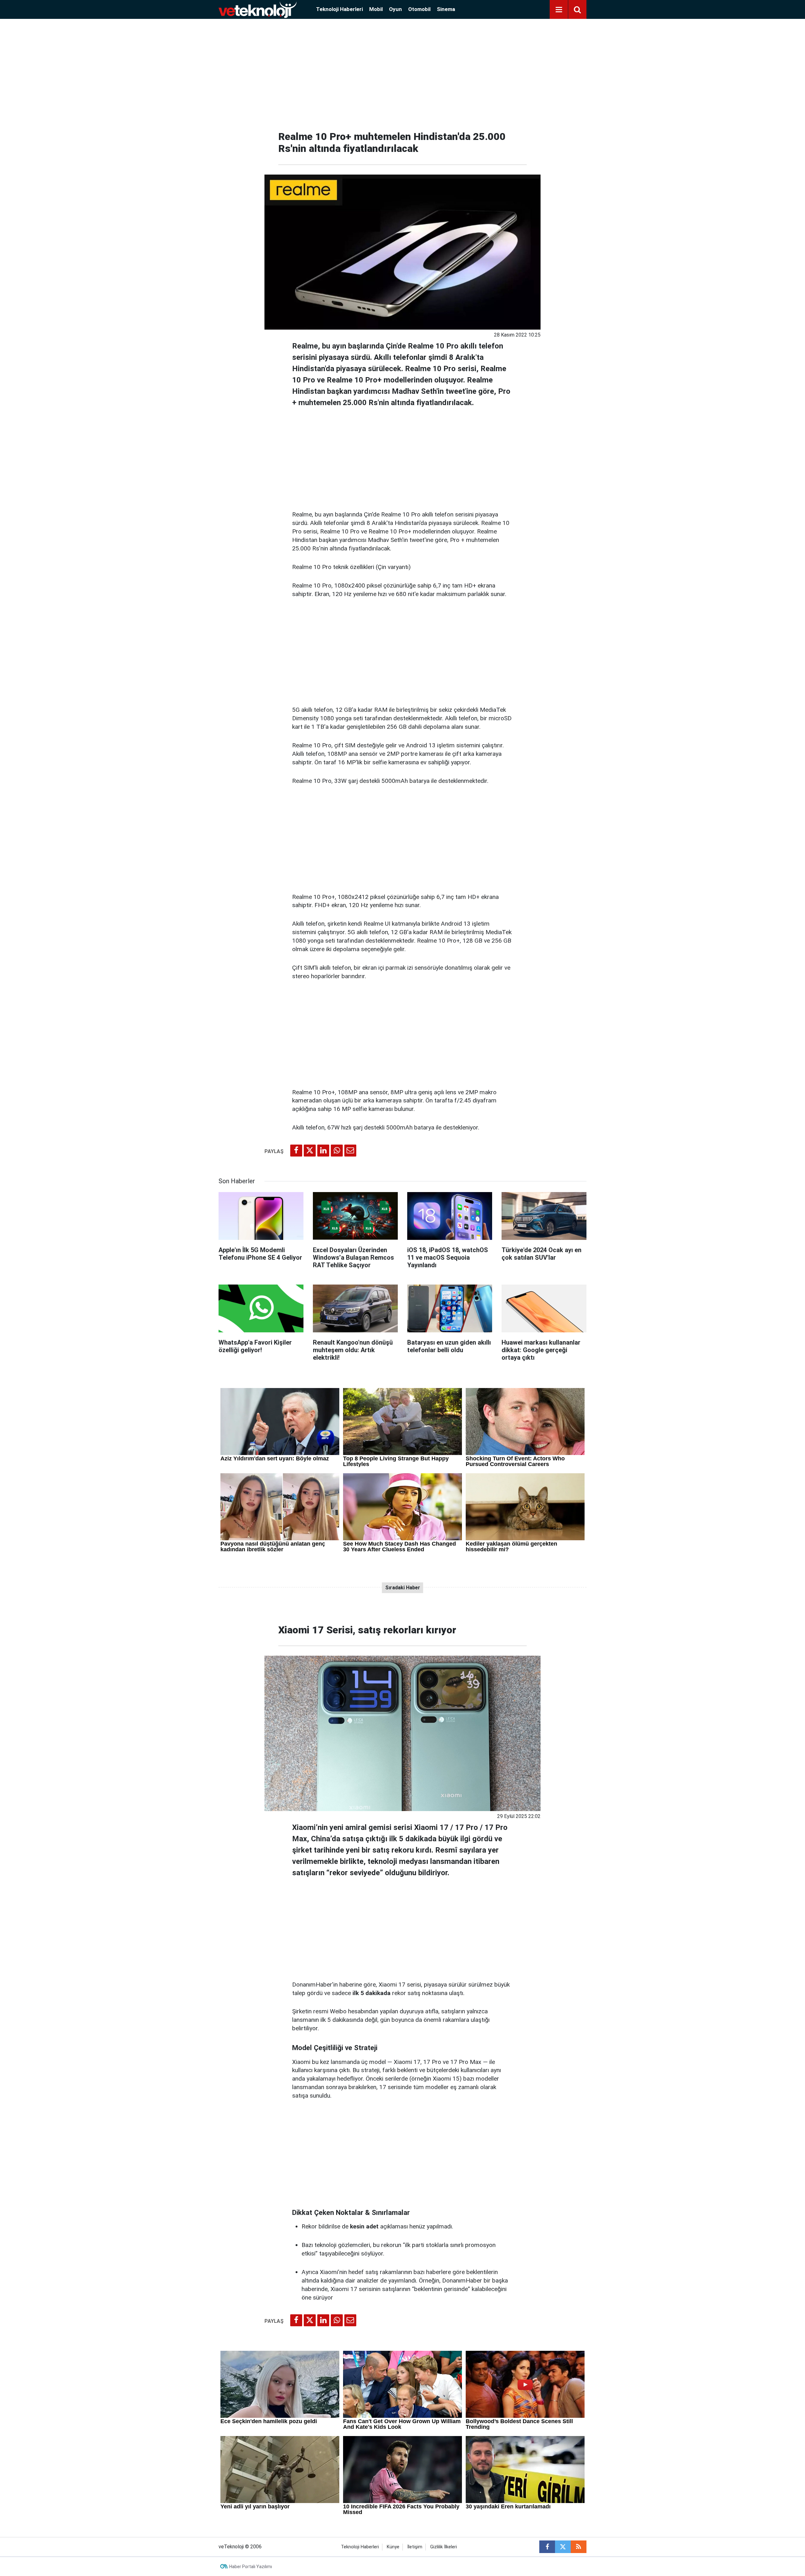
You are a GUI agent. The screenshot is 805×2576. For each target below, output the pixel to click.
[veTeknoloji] (258, 9)
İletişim (415, 2547)
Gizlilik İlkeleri (444, 2547)
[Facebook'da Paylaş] (296, 1151)
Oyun (395, 9)
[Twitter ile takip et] (563, 2547)
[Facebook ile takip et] (547, 2547)
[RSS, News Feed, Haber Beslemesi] (579, 2547)
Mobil (376, 9)
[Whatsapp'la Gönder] (337, 1151)
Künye (393, 2547)
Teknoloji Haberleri (339, 9)
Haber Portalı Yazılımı (251, 2567)
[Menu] (559, 10)
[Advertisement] (402, 72)
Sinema (446, 9)
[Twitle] (310, 1151)
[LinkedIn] (323, 1151)
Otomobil (419, 9)
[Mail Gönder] (350, 1151)
